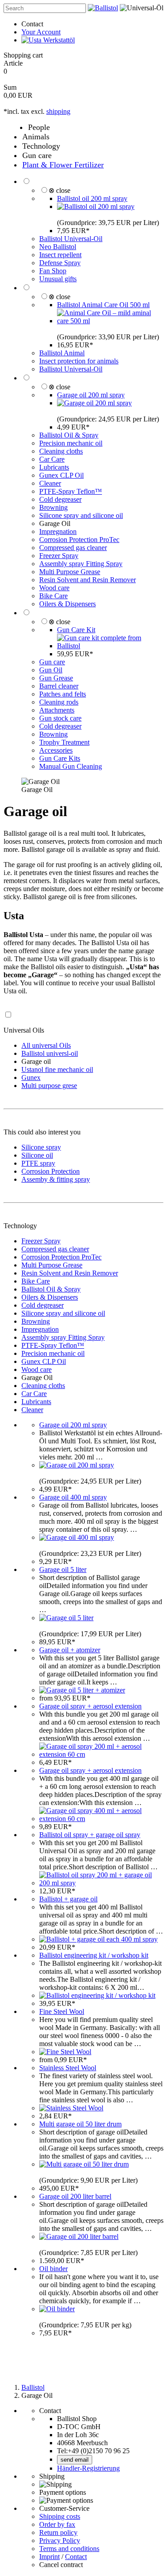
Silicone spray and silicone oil (81, 515)
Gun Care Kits (60, 758)
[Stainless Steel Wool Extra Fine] (71, 2108)
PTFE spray (38, 1163)
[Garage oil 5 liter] (66, 1618)
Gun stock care (60, 718)
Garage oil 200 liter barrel (75, 2196)
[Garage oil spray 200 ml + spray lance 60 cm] (101, 1754)
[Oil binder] (57, 2309)
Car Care (52, 459)
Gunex (31, 1078)
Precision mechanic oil (71, 443)
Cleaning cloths (61, 451)
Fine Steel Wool (62, 2011)
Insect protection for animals (79, 361)
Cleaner (50, 483)
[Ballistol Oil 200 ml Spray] (96, 206)
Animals (36, 137)
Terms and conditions (69, 2549)
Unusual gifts (58, 279)
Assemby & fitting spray (56, 1179)
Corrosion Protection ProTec (79, 540)
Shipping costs (60, 2516)
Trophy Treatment (64, 742)
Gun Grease (56, 678)
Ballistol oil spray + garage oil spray (90, 1835)
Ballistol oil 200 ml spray (92, 198)
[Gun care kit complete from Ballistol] (110, 646)
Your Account (41, 32)
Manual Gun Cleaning (71, 766)
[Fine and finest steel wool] (65, 2052)
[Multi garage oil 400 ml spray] (77, 1537)
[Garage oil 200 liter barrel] (79, 2236)
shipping (58, 111)
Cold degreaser (60, 499)
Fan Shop (53, 271)
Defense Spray (60, 263)
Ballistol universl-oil (50, 1053)
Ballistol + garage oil (68, 1899)
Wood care (54, 588)
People (39, 127)
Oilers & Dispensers (67, 604)
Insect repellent (60, 255)
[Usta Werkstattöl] (48, 40)
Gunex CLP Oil (61, 475)
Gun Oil (51, 670)
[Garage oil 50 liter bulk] (84, 2164)
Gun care (37, 155)
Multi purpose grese (49, 1086)
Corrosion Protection (51, 1171)
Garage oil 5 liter (63, 1569)
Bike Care (53, 596)
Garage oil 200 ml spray (91, 395)
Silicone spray (41, 1147)
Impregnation (58, 531)
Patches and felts (63, 694)
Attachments (57, 710)
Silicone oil (37, 1155)
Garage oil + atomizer (70, 1650)
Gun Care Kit (76, 630)
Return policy (58, 2532)
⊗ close (59, 190)
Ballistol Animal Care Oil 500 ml (103, 305)
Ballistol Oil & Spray (69, 435)
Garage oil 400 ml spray (73, 1497)
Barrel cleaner (59, 686)
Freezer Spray (59, 556)
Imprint (49, 2557)
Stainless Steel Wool (68, 2068)
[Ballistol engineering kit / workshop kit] (97, 1995)
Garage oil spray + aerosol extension (90, 1706)
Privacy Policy (60, 2541)
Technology (41, 146)
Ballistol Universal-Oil (71, 239)
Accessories (56, 750)
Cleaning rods (59, 702)
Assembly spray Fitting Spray (81, 564)
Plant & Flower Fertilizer (63, 165)
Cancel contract (61, 2565)
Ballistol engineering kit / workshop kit (94, 1955)
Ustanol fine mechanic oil (57, 1069)
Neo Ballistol (58, 247)
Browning (53, 507)
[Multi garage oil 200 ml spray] (94, 403)
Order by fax (57, 2524)
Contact (32, 24)
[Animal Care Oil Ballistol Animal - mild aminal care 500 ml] (110, 321)
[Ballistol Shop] (103, 8)
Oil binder (53, 2269)
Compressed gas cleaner (73, 548)
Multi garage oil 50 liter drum (80, 2124)
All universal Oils (46, 1045)
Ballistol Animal (62, 353)
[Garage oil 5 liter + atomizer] (82, 1690)
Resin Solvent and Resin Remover (88, 580)
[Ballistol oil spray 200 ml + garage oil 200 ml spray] (101, 1883)
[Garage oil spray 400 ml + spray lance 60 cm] (101, 1819)
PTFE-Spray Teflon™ (71, 491)
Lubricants (54, 467)
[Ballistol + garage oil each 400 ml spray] (98, 1939)
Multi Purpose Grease (70, 572)
